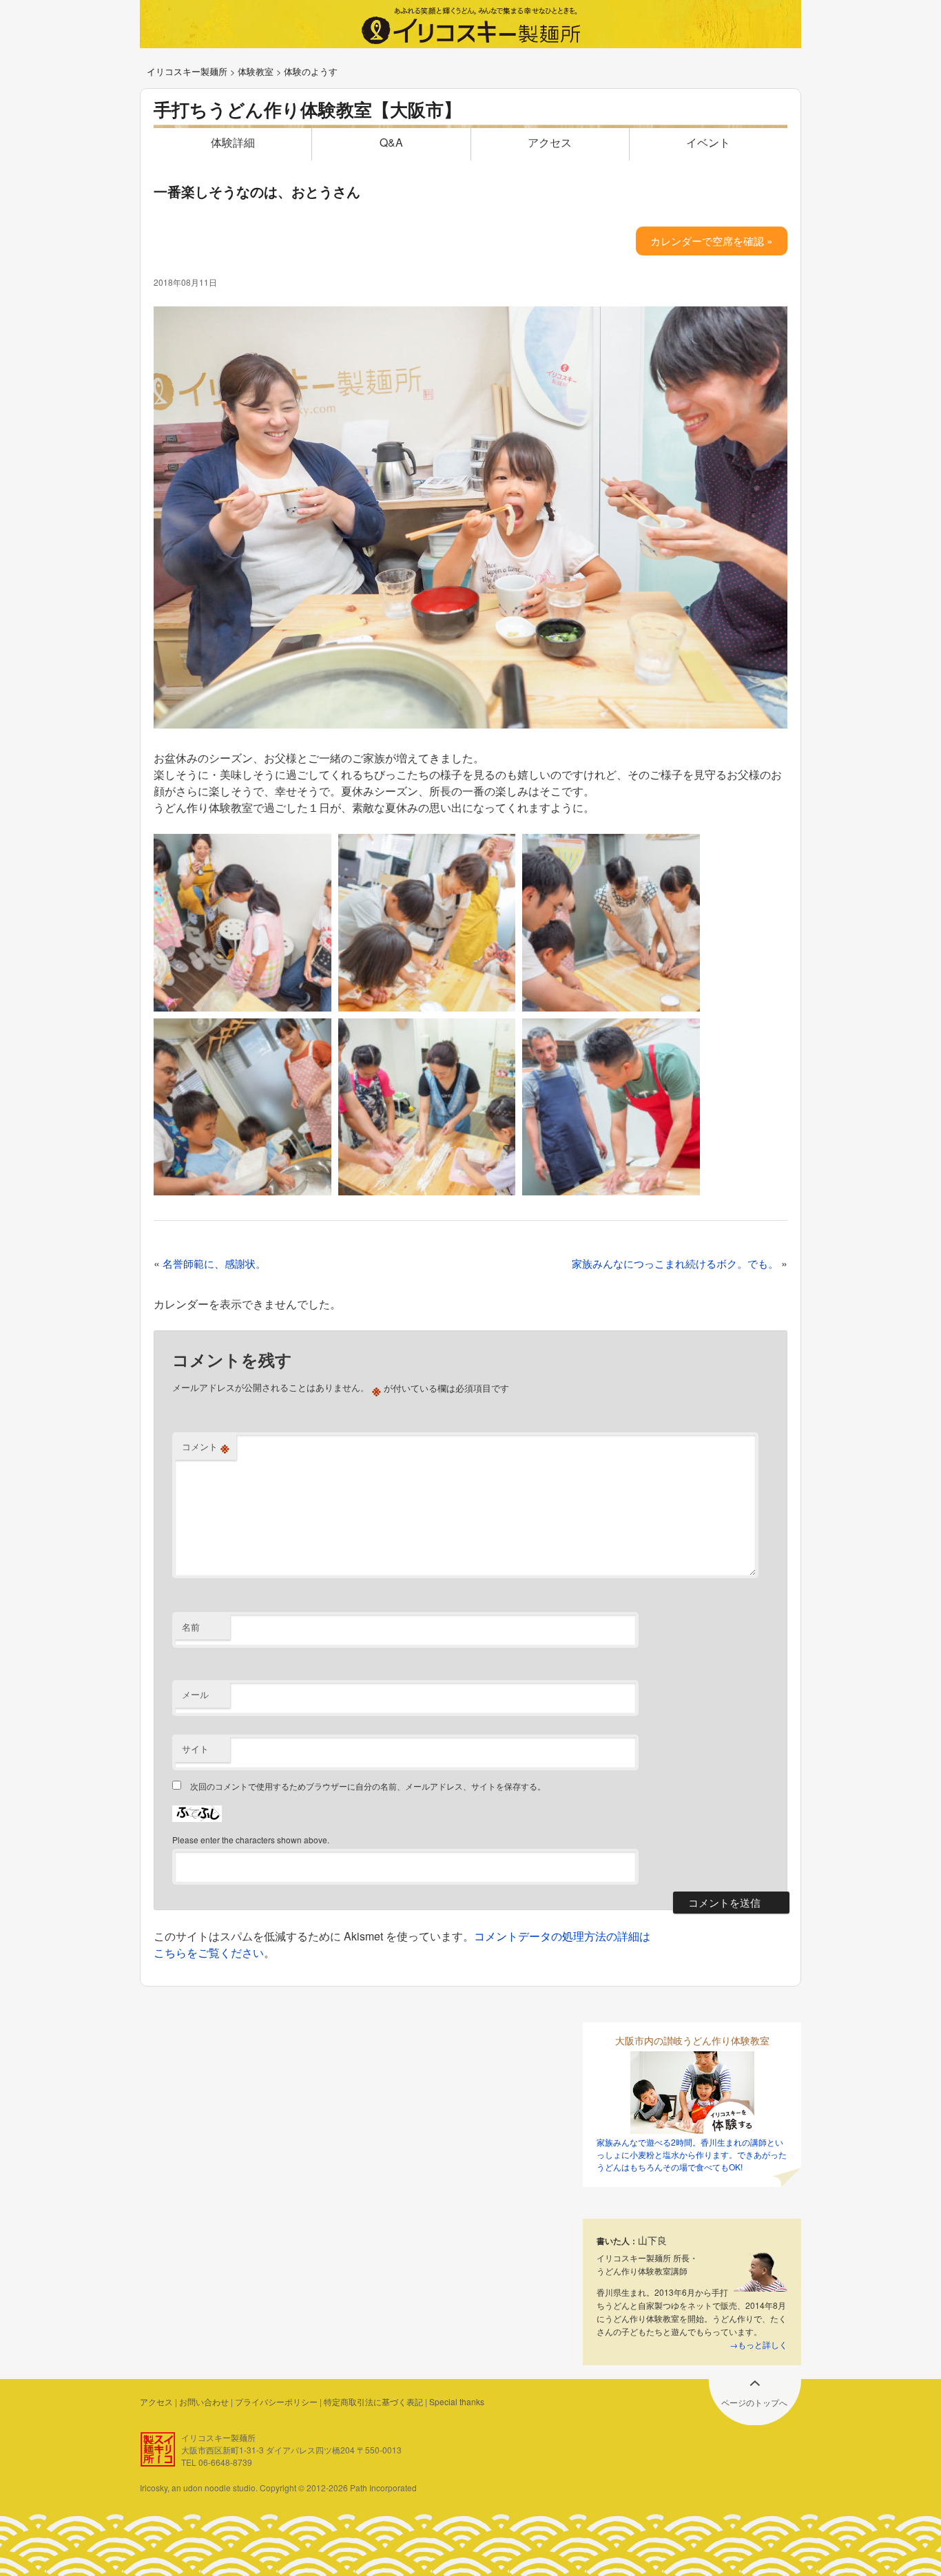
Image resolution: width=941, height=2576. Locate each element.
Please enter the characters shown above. (251, 1840)
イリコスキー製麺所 (187, 71)
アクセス (550, 142)
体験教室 (256, 71)
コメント (206, 1447)
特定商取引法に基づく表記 (373, 2401)
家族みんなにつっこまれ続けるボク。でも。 (675, 1263)
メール (195, 1694)
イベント (708, 142)
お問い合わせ (204, 2401)
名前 (191, 1627)
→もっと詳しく (758, 2344)
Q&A (391, 142)
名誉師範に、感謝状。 (214, 1263)
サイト (195, 1749)
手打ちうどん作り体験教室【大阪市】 (308, 109)
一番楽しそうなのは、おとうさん (257, 191)
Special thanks (457, 2401)
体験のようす (311, 71)
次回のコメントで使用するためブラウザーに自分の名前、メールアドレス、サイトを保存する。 (368, 1786)
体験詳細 (233, 142)
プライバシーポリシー (276, 2401)
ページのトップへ (754, 2402)
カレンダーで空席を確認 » (711, 241)
